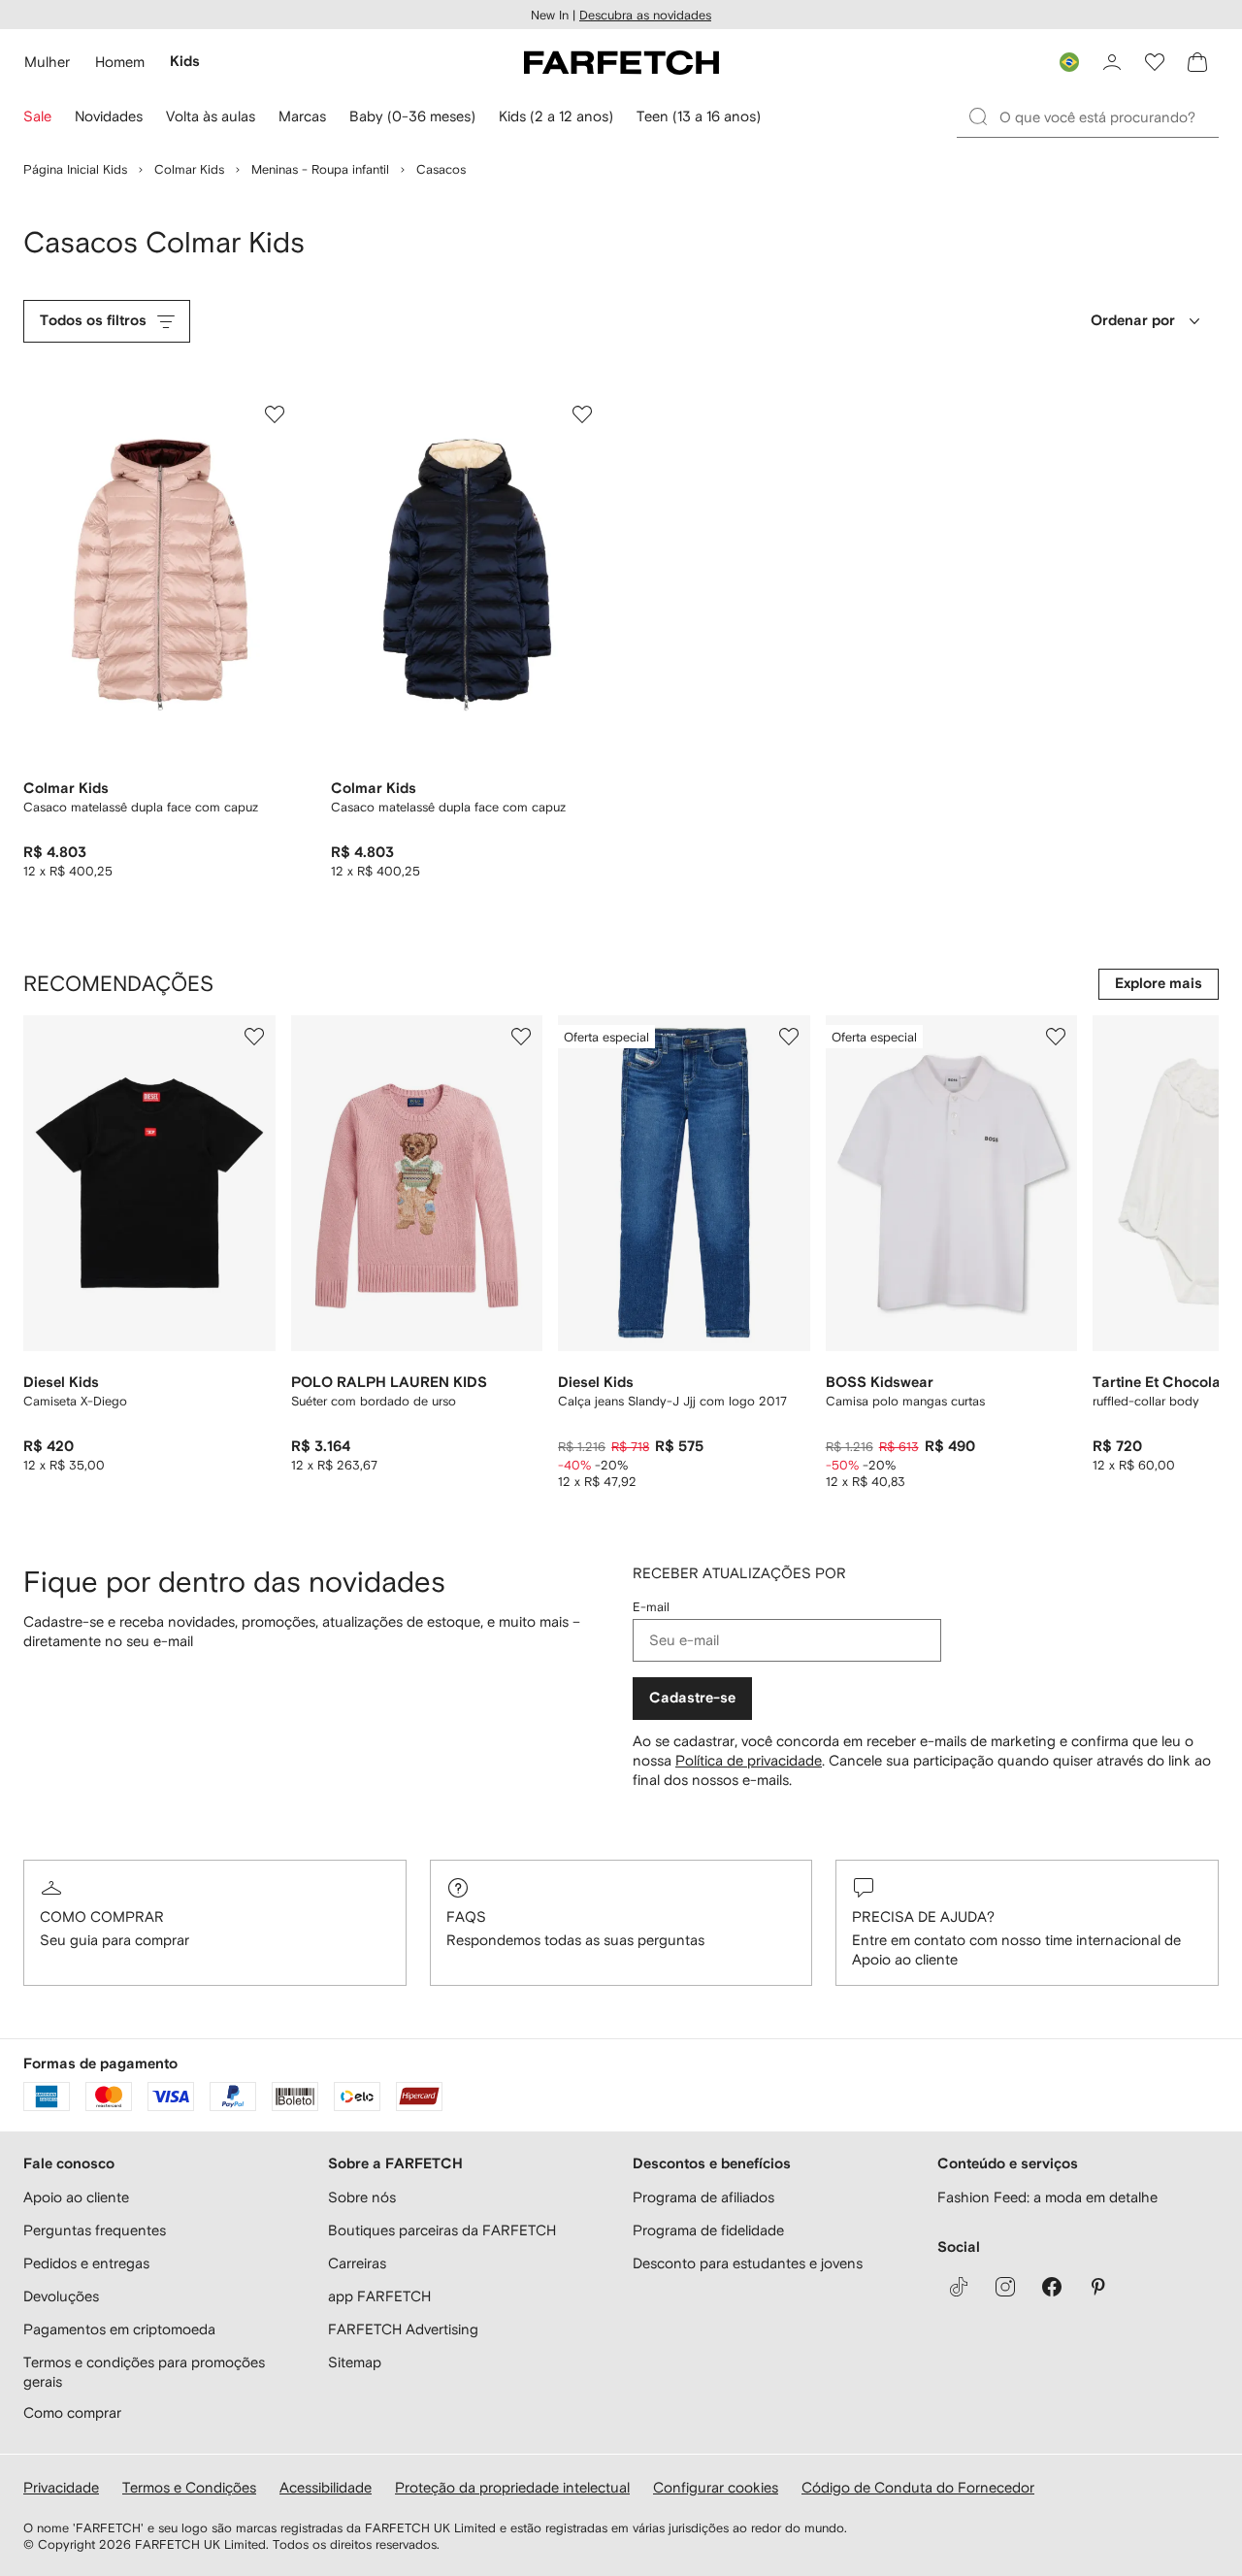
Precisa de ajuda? (923, 1916)
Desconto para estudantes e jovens (748, 2263)
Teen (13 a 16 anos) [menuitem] (699, 116)
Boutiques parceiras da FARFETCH (442, 2230)
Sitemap (355, 2362)
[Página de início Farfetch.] (621, 62)
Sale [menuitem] (37, 116)
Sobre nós (362, 2197)
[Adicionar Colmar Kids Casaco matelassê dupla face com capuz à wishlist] (275, 414)
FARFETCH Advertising (403, 2329)
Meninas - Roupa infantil (320, 169)
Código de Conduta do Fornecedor (918, 2487)
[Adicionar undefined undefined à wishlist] (254, 1037)
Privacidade (61, 2487)
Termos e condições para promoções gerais (144, 2372)
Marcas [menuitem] (302, 116)
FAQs (466, 1916)
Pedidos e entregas (86, 2263)
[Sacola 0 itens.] (1197, 62)
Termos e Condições (189, 2487)
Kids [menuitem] (185, 62)
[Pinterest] (1098, 2287)
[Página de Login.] (1112, 62)
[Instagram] (1005, 2287)
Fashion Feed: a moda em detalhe (1047, 2197)
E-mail (651, 1607)
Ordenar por (1133, 321)
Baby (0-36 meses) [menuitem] (412, 116)
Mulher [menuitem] (47, 62)
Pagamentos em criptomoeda (119, 2329)
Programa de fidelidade (708, 2230)
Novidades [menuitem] (109, 116)
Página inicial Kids (75, 169)
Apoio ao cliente (76, 2197)
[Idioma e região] (1069, 62)
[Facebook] (1052, 2287)
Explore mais (1159, 984)
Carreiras (357, 2263)
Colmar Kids (189, 169)
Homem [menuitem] (120, 62)
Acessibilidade (326, 2487)
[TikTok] (959, 2287)
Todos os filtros (93, 321)
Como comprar (102, 1916)
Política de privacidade (749, 1760)
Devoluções (61, 2296)
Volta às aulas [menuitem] (211, 116)
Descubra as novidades (645, 15)
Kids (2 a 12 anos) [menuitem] (556, 116)
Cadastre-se (692, 1698)
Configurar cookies (716, 2487)
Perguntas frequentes (95, 2230)
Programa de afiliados (703, 2197)
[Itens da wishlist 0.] (1155, 62)
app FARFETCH (379, 2296)
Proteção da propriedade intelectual (512, 2487)
